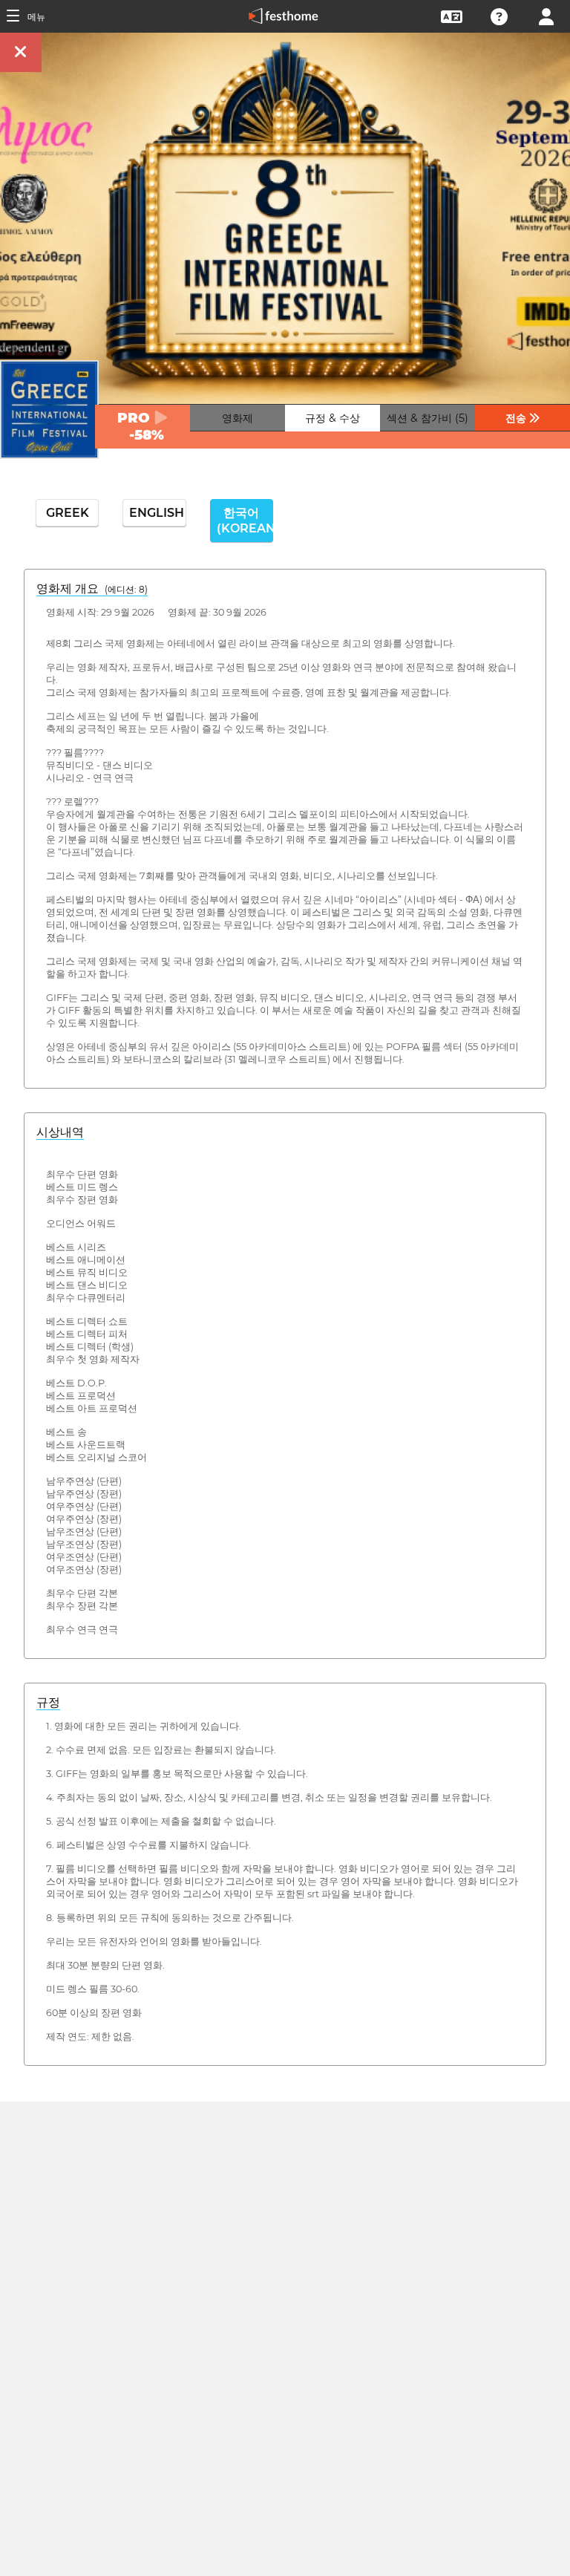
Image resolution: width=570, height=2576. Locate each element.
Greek (68, 513)
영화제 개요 (92, 588)
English (157, 513)
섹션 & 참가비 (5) (427, 418)
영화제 (237, 418)
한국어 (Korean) (245, 521)
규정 (48, 1702)
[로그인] (546, 15)
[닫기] (21, 52)
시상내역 (60, 1132)
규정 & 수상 (332, 418)
